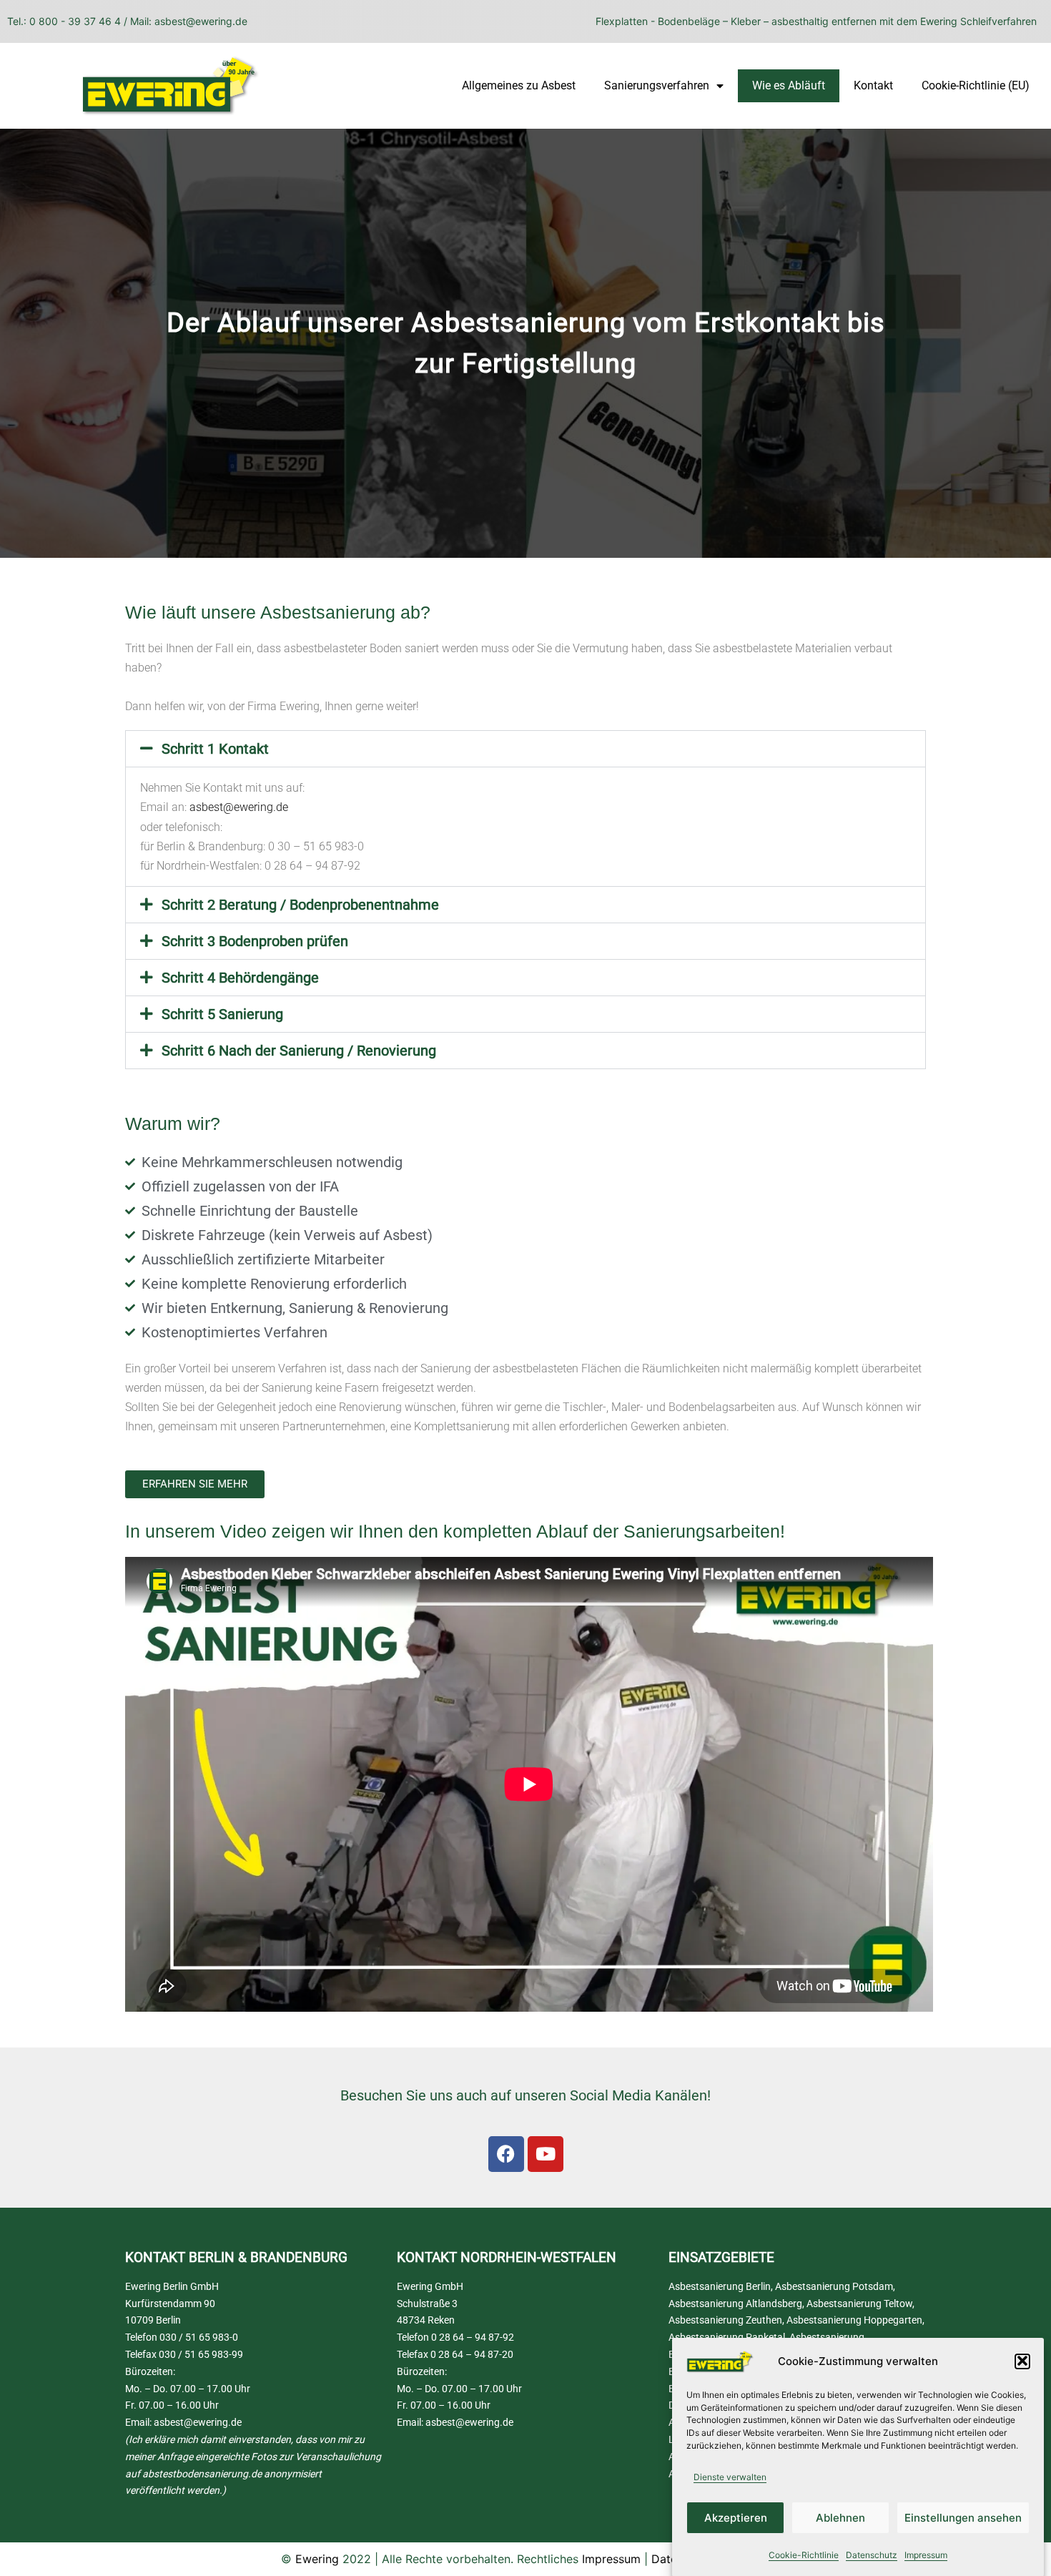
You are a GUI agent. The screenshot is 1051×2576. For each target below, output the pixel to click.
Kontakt (873, 85)
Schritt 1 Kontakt (215, 749)
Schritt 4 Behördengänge (240, 978)
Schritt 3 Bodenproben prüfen (255, 941)
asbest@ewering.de (239, 807)
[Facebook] (506, 2154)
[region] (525, 343)
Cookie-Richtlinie (804, 2555)
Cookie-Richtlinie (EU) (976, 85)
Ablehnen (840, 2518)
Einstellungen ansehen (963, 2518)
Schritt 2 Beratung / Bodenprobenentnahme (300, 905)
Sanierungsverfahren (657, 85)
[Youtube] (546, 2154)
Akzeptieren (736, 2518)
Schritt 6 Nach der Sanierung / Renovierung (299, 1051)
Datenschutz (872, 2555)
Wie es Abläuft (789, 85)
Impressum (926, 2555)
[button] (1022, 2361)
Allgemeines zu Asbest (519, 85)
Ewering (317, 2559)
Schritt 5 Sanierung (222, 1014)
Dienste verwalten (730, 2477)
